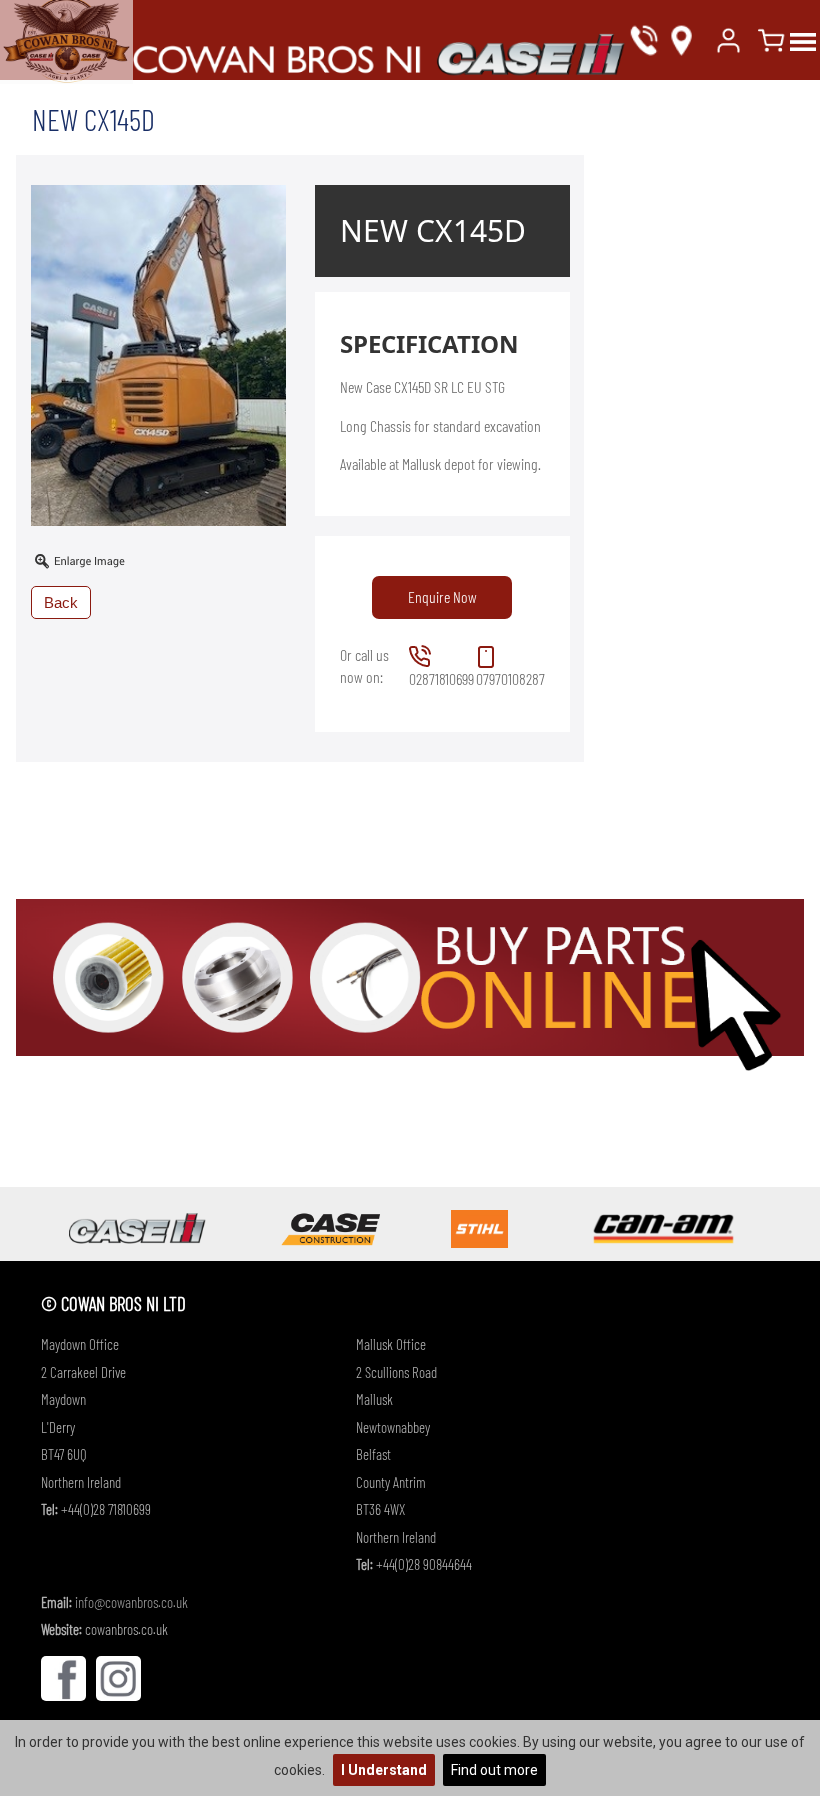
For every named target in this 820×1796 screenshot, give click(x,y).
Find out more (494, 1770)
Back (61, 602)
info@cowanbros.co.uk (131, 1602)
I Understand (384, 1770)
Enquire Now (442, 596)
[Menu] (803, 40)
